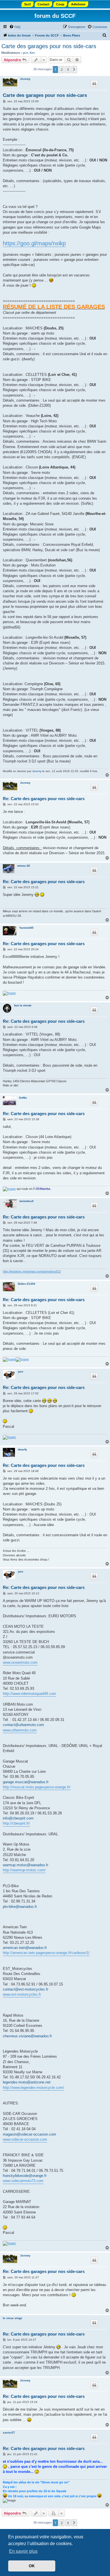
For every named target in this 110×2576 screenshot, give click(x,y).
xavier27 (9, 2433)
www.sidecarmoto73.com (23, 2181)
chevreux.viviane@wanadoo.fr (27, 2036)
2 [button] (62, 69)
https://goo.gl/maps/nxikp (34, 243)
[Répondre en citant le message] (94, 84)
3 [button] (68, 69)
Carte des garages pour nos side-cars (49, 46)
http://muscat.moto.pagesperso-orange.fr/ (37, 1787)
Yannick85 (26, 928)
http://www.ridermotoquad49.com (29, 1694)
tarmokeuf (26, 1201)
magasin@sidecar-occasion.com (29, 2134)
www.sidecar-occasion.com (25, 2139)
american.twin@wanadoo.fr (25, 1948)
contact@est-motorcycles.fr (26, 1989)
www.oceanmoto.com (20, 1662)
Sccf (27, 4)
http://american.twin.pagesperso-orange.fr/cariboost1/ (46, 1953)
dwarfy (22, 1449)
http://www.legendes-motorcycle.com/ (33, 2088)
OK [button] (32, 2566)
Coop (60, 4)
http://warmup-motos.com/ (24, 1870)
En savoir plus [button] (23, 2551)
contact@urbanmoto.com (23, 1725)
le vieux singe (13, 2318)
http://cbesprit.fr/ (16, 1823)
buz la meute (23, 1005)
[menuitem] (15, 27)
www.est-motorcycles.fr (22, 1994)
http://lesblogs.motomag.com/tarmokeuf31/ (32, 1271)
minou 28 (24, 866)
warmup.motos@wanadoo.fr (26, 1865)
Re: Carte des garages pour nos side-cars (44, 799)
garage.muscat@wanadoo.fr (26, 1782)
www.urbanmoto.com (20, 1730)
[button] (74, 69)
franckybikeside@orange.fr (25, 2176)
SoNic (23, 1098)
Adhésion (78, 4)
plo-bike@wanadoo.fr (20, 1907)
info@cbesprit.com (18, 1818)
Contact (43, 4)
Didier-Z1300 (27, 1284)
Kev (32, 53)
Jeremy (25, 79)
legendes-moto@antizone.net (27, 2082)
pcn (25, 53)
